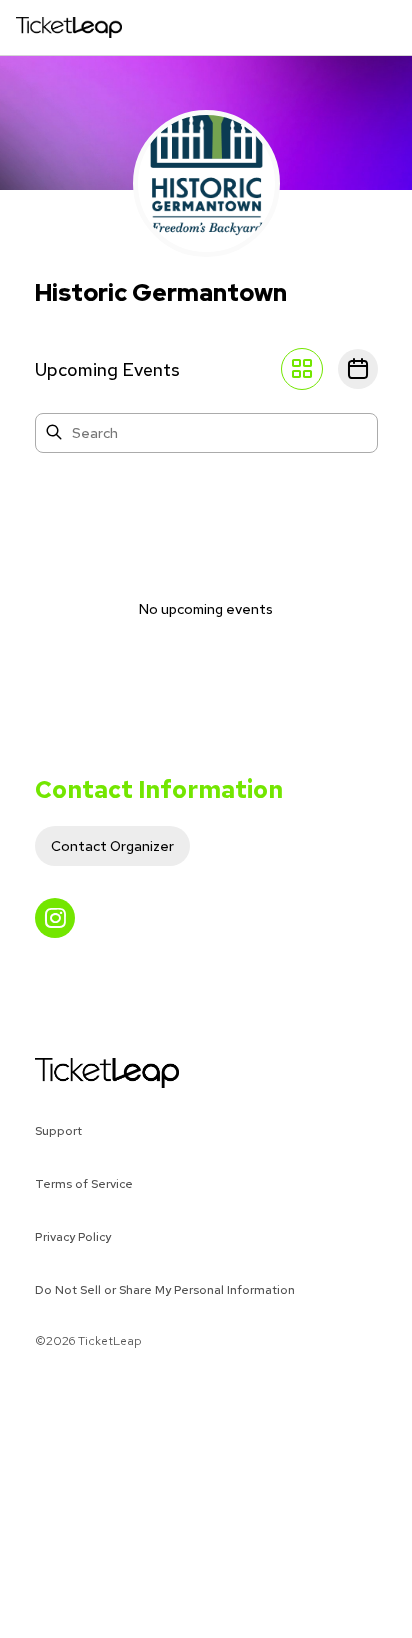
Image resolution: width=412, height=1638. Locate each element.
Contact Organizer (112, 846)
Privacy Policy (73, 1237)
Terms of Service (84, 1184)
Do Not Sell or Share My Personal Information (165, 1290)
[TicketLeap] (81, 1073)
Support (58, 1131)
